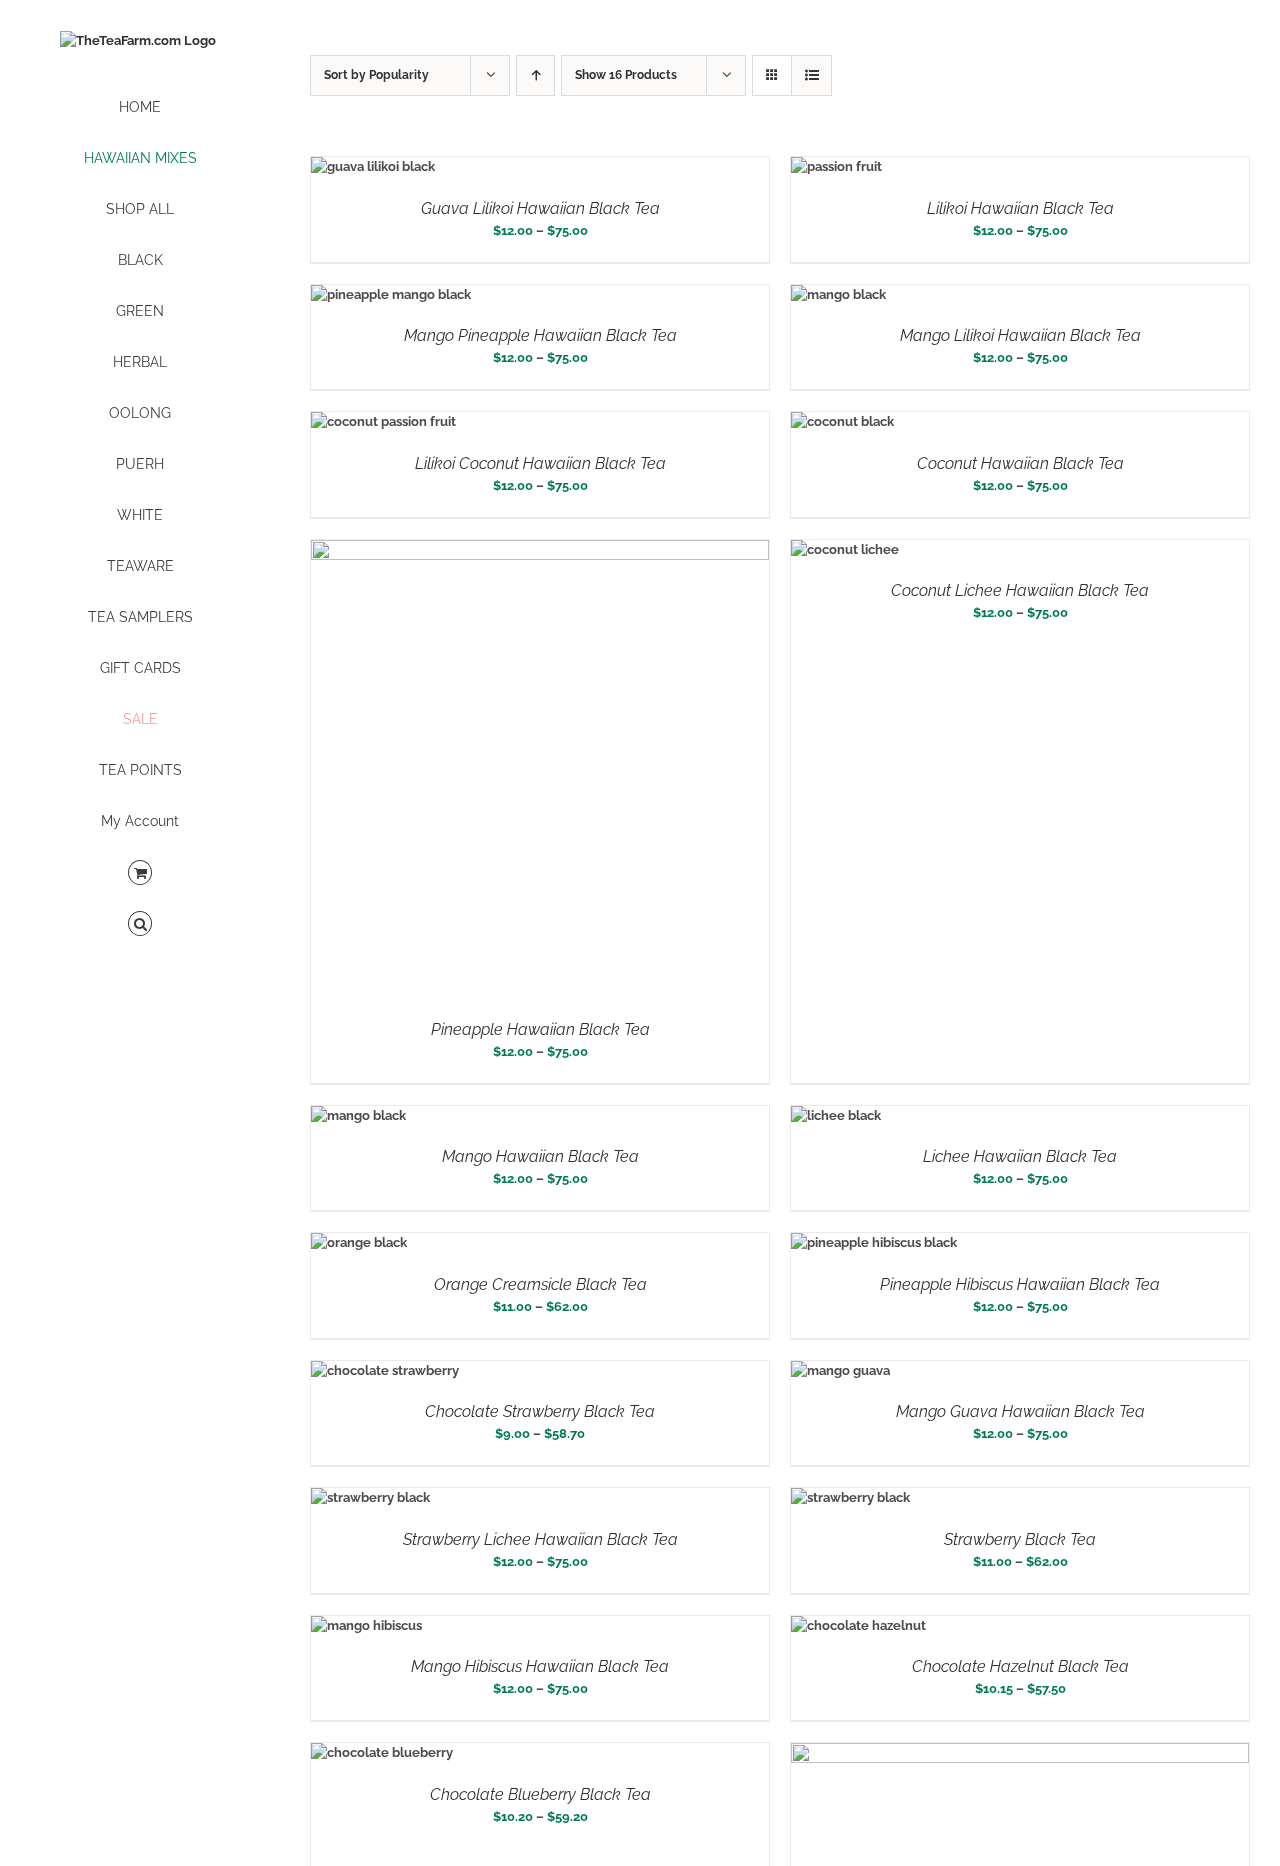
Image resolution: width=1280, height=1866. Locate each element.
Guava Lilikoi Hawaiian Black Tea (540, 208)
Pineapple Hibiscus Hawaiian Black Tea (1020, 1284)
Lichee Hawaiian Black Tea (1020, 1156)
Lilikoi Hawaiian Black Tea (1020, 208)
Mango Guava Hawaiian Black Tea (1020, 1411)
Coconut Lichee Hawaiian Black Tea (1020, 590)
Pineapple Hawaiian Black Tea (540, 1029)
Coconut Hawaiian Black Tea (1020, 463)
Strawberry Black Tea (1020, 1539)
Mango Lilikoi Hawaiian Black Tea (1020, 335)
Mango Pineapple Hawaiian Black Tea (540, 335)
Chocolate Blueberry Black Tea (540, 1794)
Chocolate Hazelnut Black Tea (1020, 1666)
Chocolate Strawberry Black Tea (540, 1411)
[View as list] (811, 75)
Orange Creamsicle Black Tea (540, 1284)
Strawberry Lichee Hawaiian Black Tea (540, 1539)
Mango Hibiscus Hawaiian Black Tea (540, 1666)
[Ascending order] (535, 75)
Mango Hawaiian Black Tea (540, 1156)
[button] (140, 924)
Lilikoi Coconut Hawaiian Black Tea (540, 463)
